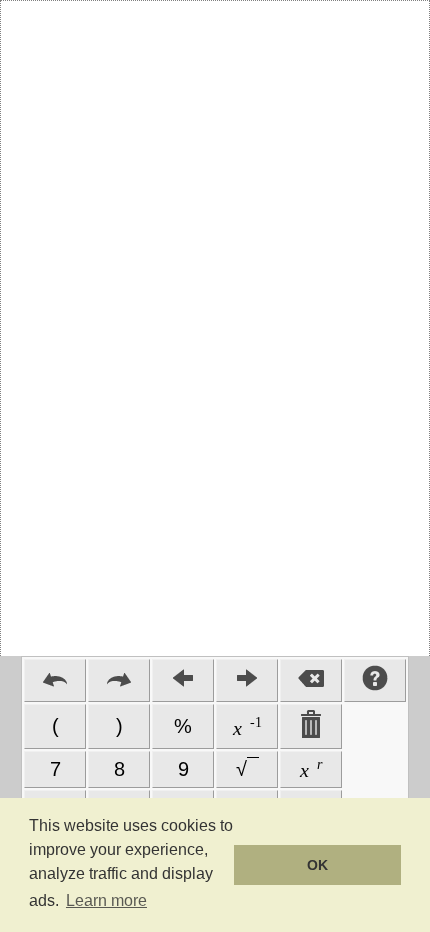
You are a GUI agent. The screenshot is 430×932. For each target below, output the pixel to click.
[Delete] (311, 680)
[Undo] (55, 680)
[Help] (375, 680)
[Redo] (119, 680)
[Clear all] (311, 726)
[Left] (183, 680)
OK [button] (317, 865)
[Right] (247, 680)
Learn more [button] (106, 900)
